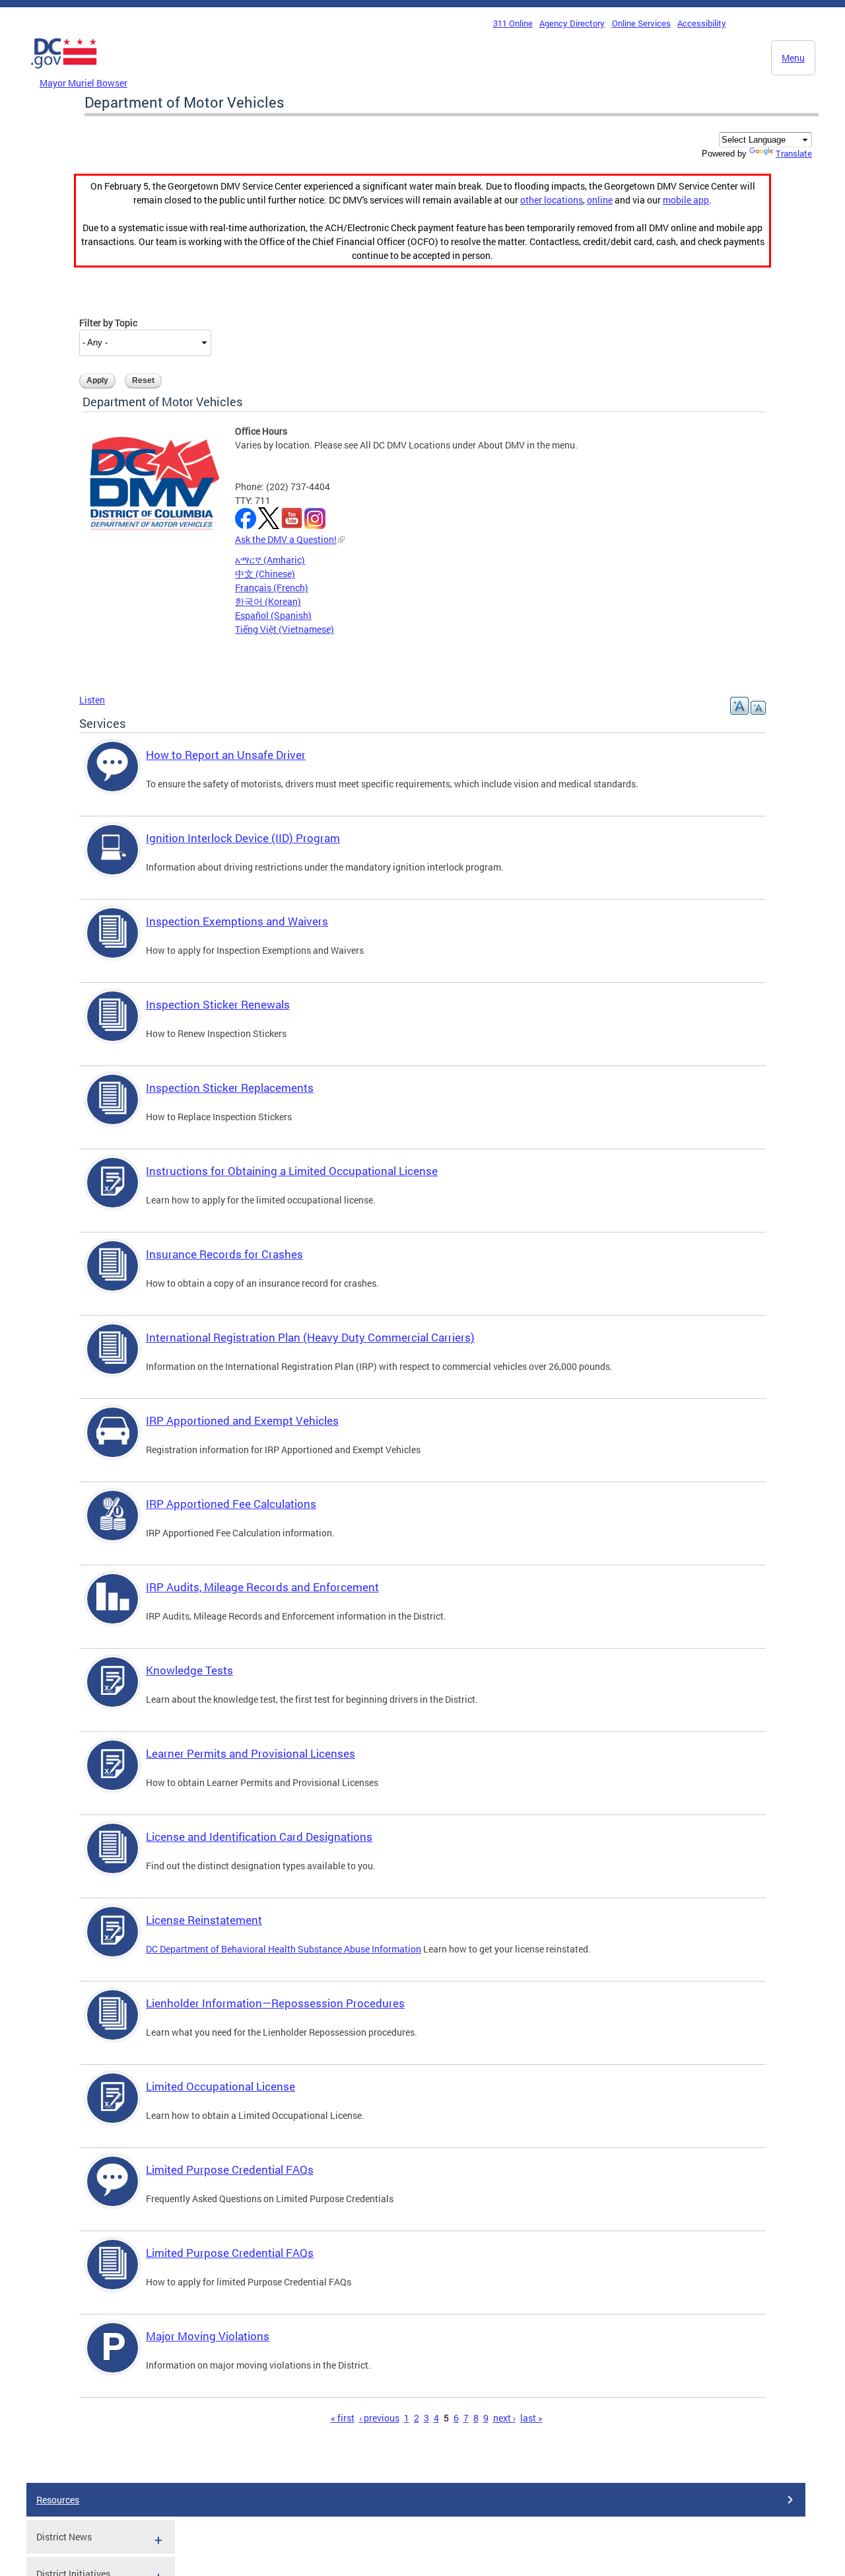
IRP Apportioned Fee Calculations (231, 1504)
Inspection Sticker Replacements (230, 1088)
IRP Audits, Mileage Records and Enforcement (262, 1587)
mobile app (686, 200)
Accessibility (702, 23)
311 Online (513, 23)
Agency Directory (572, 23)
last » (531, 2418)
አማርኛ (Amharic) (270, 560)
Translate (794, 153)
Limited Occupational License (220, 2086)
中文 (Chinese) (265, 574)
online (600, 200)
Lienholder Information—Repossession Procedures (275, 2003)
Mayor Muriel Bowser (84, 83)
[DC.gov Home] (64, 72)
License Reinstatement (204, 1920)
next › (504, 2418)
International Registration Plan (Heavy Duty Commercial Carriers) (310, 1337)
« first (343, 2418)
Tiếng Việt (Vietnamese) (285, 629)
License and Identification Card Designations (259, 1837)
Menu (793, 58)
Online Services (641, 23)
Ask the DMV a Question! (286, 539)
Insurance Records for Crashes (224, 1254)
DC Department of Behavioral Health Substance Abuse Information (284, 1949)
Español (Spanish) (273, 615)
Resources (58, 2500)
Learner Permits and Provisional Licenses (251, 1753)
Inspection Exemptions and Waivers (237, 921)
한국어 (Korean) (268, 601)
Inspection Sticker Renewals (218, 1004)
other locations (552, 200)
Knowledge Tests (189, 1670)
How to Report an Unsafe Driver (226, 755)
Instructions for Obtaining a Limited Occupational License (292, 1171)
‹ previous (379, 2418)
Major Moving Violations (208, 2336)
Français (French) (272, 588)
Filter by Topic (108, 323)
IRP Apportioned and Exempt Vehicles (242, 1420)
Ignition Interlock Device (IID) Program (243, 838)
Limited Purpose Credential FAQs (230, 2169)
